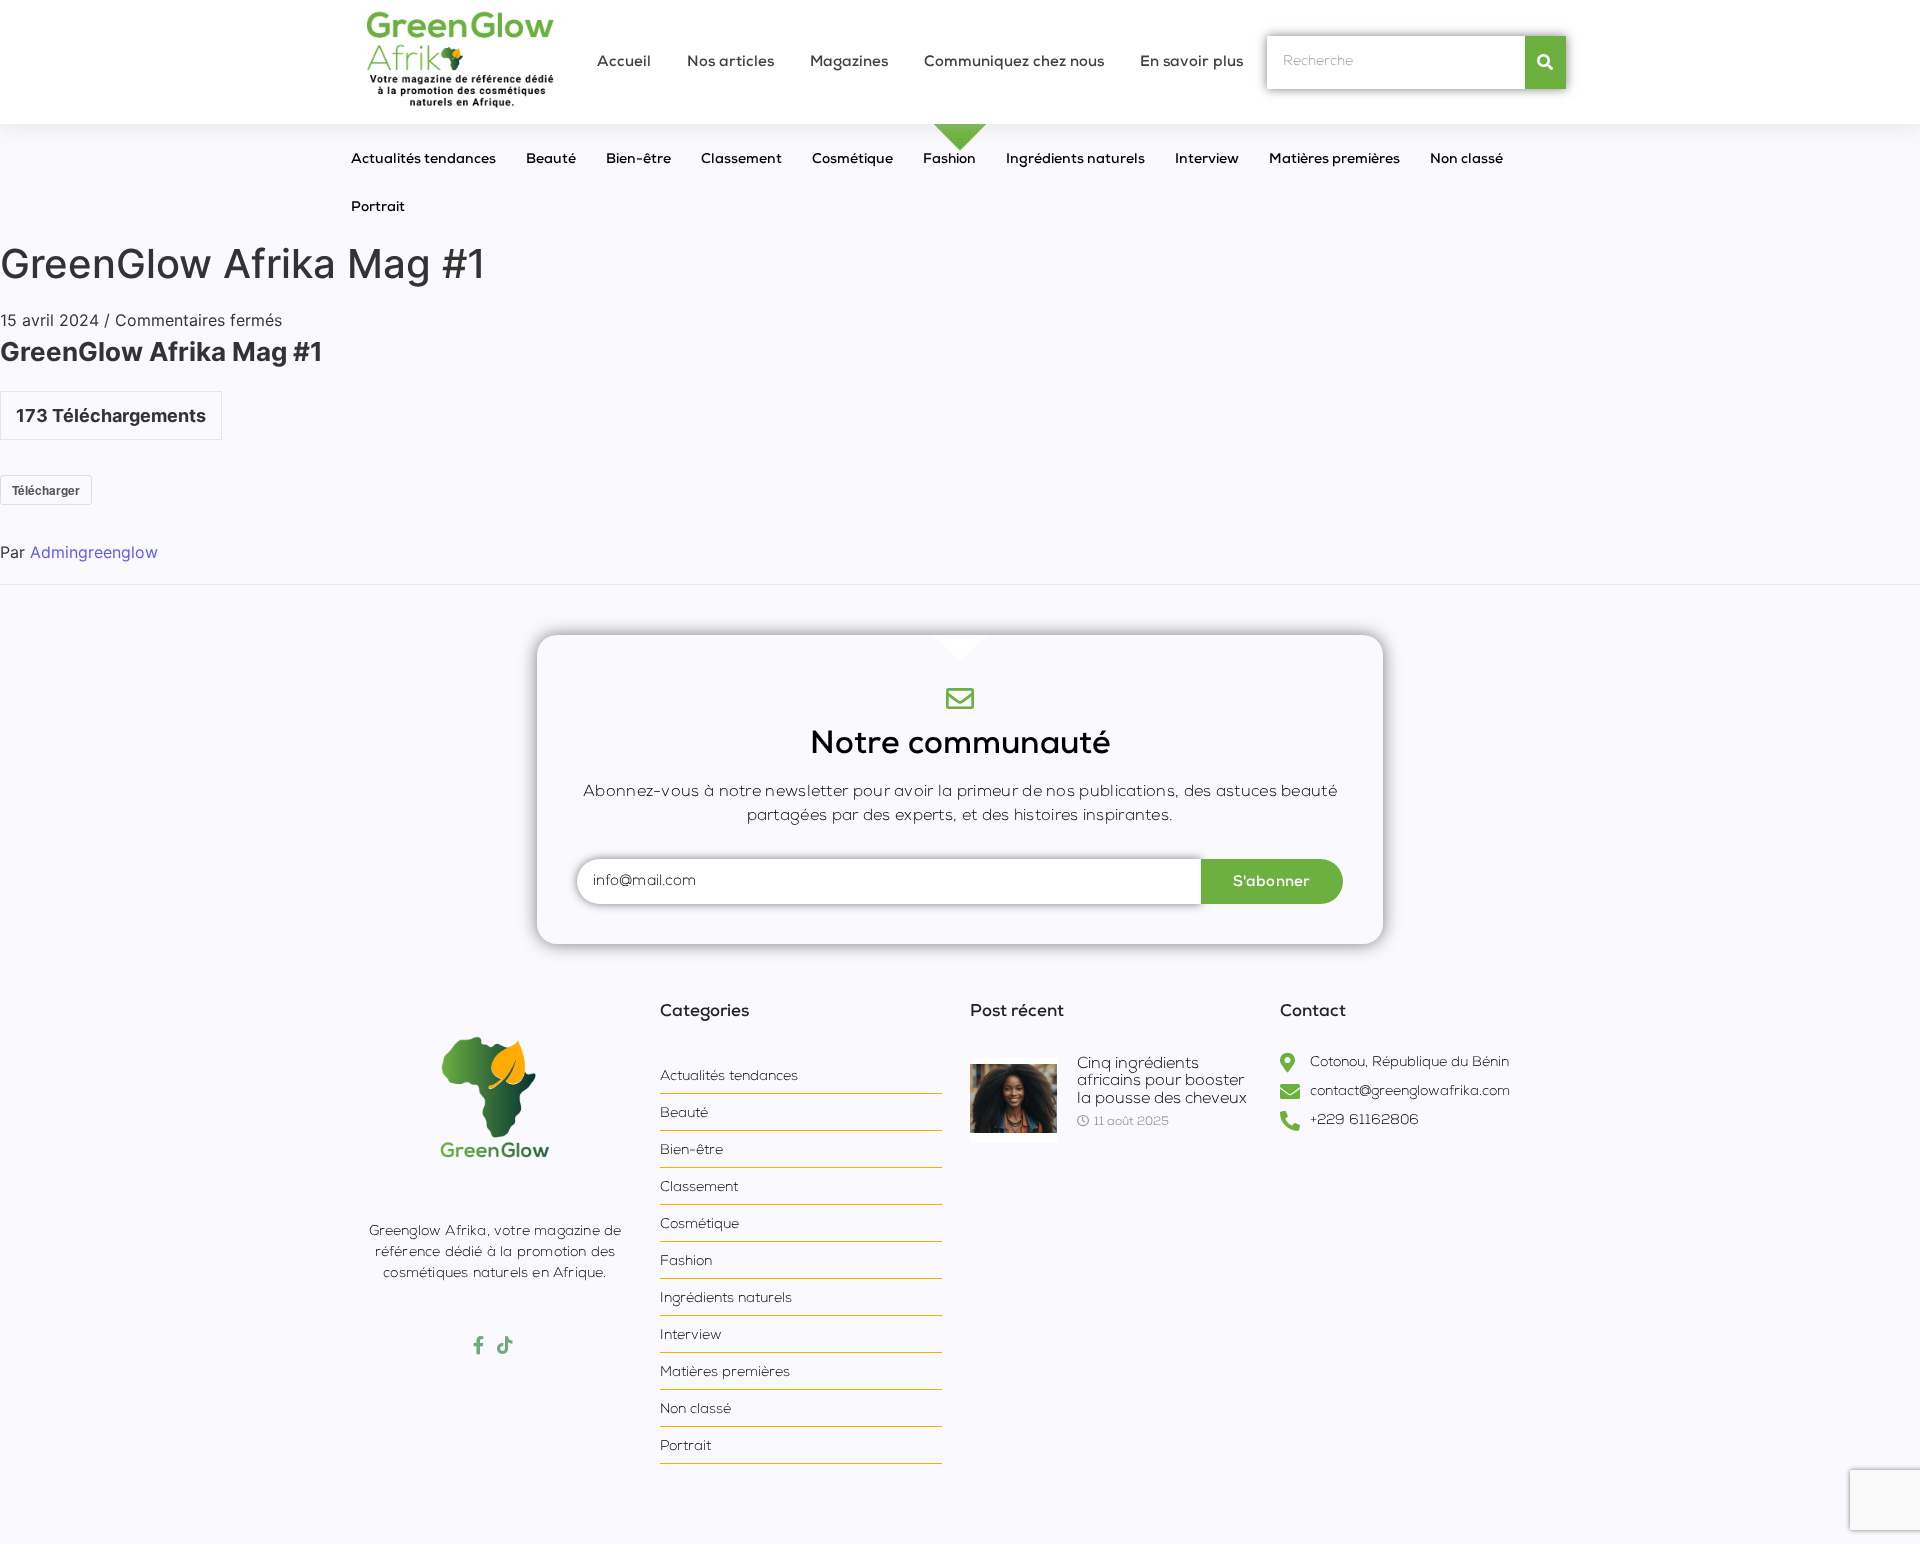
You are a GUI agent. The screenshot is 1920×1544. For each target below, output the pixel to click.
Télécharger (46, 490)
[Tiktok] (506, 1346)
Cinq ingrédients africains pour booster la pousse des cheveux (1162, 1082)
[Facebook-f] (479, 1346)
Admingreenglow (94, 552)
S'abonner (1272, 882)
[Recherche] (1545, 62)
